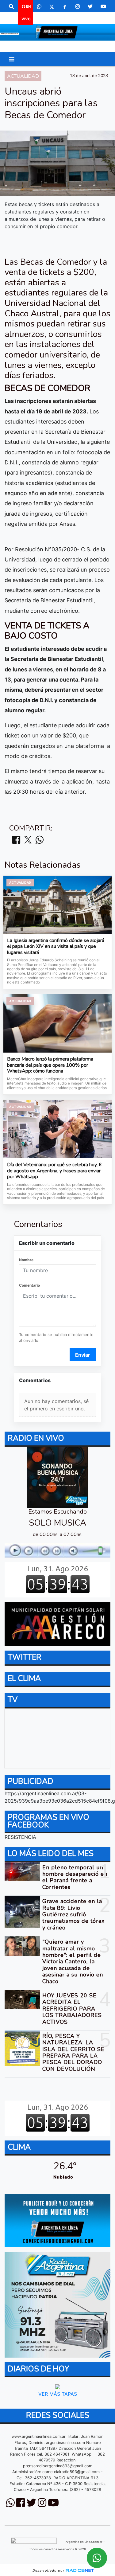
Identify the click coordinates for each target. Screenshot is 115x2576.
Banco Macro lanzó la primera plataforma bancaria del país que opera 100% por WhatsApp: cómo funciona (50, 1065)
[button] (11, 6)
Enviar (83, 1355)
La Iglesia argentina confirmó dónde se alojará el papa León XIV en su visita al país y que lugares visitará (56, 947)
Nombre (26, 1260)
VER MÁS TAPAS (58, 2394)
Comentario (29, 1285)
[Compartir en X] (28, 840)
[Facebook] (65, 6)
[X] (52, 6)
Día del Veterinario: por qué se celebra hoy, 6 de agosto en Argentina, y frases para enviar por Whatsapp (54, 1171)
